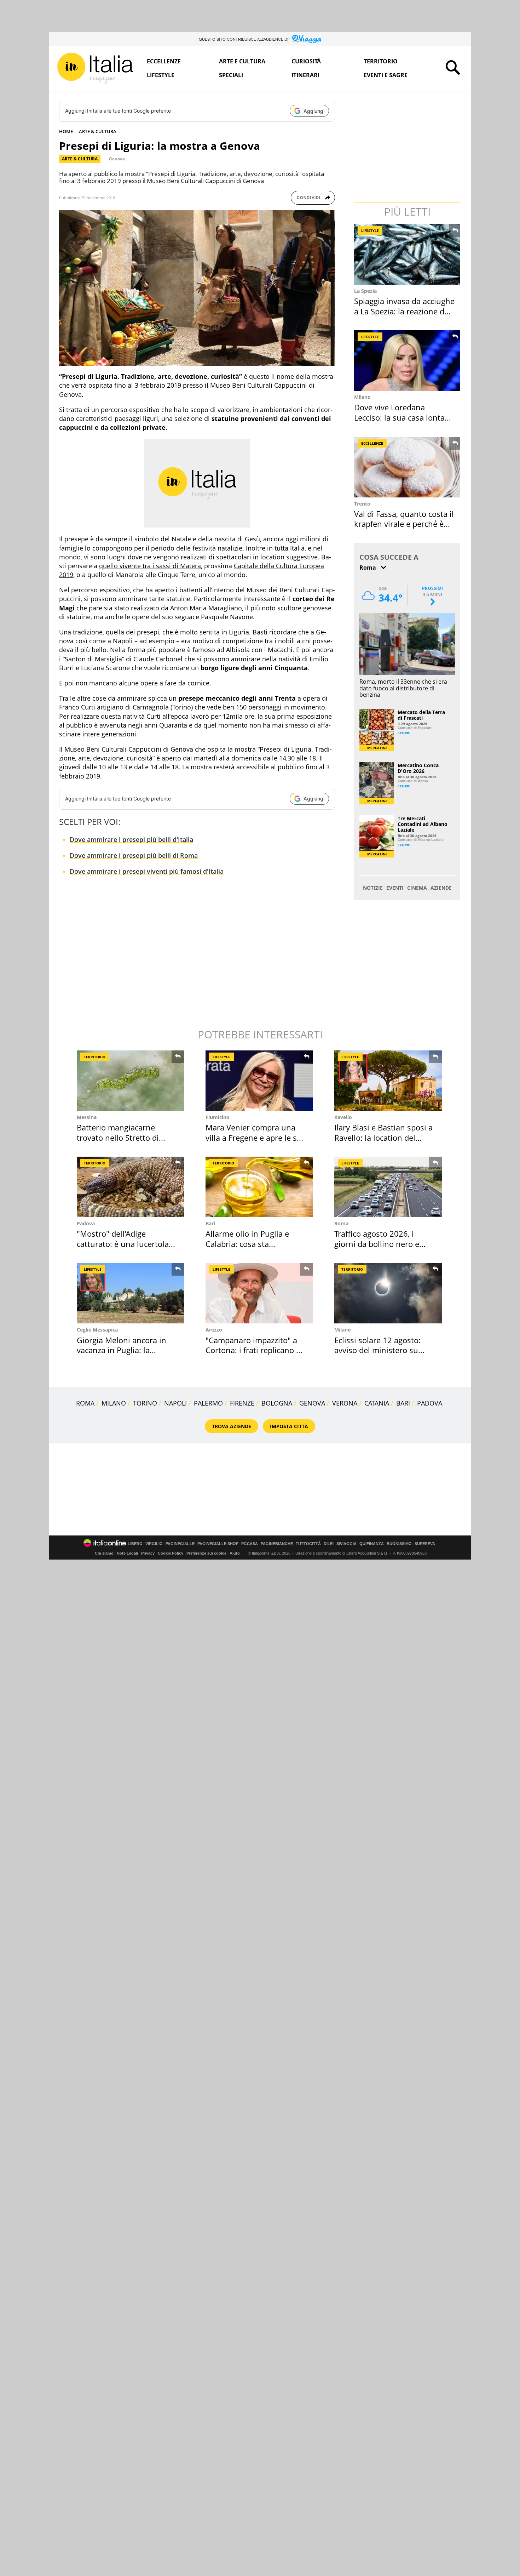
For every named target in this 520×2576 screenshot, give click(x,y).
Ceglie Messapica (97, 1330)
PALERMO (208, 1403)
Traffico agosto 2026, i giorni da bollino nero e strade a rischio (377, 1244)
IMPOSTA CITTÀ (289, 1426)
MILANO (114, 1403)
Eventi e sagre (386, 75)
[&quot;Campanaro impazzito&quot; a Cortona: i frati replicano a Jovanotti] (259, 1293)
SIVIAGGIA (346, 1544)
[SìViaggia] (307, 39)
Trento (362, 504)
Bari (210, 1223)
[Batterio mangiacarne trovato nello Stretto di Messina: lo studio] (131, 1081)
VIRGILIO (154, 1544)
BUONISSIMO (399, 1544)
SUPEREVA (425, 1544)
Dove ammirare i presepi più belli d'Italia (131, 839)
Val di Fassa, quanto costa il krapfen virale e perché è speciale (404, 524)
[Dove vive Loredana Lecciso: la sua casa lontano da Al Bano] (408, 361)
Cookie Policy (171, 1553)
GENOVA (312, 1403)
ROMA (85, 1403)
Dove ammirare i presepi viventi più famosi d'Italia (147, 871)
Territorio (381, 61)
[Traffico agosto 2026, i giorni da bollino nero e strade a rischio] (388, 1187)
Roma (341, 1223)
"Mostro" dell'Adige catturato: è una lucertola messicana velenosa (123, 1244)
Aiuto (235, 1553)
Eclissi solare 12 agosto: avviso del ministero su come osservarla (377, 1350)
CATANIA (377, 1403)
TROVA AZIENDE (232, 1426)
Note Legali (127, 1553)
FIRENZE (242, 1403)
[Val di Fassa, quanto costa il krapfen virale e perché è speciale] (408, 467)
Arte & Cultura (80, 159)
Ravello (343, 1117)
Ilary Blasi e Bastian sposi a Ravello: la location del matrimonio (383, 1137)
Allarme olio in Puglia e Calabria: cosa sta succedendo (247, 1244)
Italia (297, 548)
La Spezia (365, 291)
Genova (117, 159)
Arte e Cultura (242, 61)
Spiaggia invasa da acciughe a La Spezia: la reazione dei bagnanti (404, 311)
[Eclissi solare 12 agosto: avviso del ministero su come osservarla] (388, 1293)
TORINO (145, 1403)
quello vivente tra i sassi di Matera (150, 566)
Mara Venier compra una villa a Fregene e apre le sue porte (256, 1137)
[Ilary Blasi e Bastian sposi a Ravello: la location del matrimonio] (388, 1081)
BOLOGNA (277, 1403)
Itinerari (305, 75)
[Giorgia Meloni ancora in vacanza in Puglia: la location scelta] (131, 1293)
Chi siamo (104, 1553)
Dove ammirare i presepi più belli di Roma (134, 855)
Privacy (148, 1553)
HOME (66, 131)
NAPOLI (175, 1403)
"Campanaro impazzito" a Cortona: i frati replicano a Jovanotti (253, 1350)
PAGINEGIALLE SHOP (218, 1544)
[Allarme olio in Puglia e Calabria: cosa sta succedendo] (259, 1187)
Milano (362, 397)
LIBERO (135, 1544)
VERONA (345, 1403)
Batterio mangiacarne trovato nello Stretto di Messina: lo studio (118, 1137)
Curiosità (306, 61)
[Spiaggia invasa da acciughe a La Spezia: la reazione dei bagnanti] (408, 254)
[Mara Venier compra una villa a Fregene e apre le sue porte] (259, 1081)
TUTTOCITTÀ (308, 1544)
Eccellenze (164, 61)
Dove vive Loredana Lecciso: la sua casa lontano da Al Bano (404, 417)
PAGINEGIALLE (180, 1544)
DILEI (329, 1544)
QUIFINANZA (372, 1544)
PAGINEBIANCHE (277, 1544)
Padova (86, 1223)
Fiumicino (218, 1117)
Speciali (231, 75)
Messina (87, 1117)
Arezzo (214, 1330)
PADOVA (430, 1403)
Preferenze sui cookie (206, 1553)
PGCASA (250, 1544)
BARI (403, 1403)
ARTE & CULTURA (98, 131)
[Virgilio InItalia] (95, 68)
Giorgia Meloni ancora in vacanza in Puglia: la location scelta (122, 1350)
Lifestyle (161, 75)
